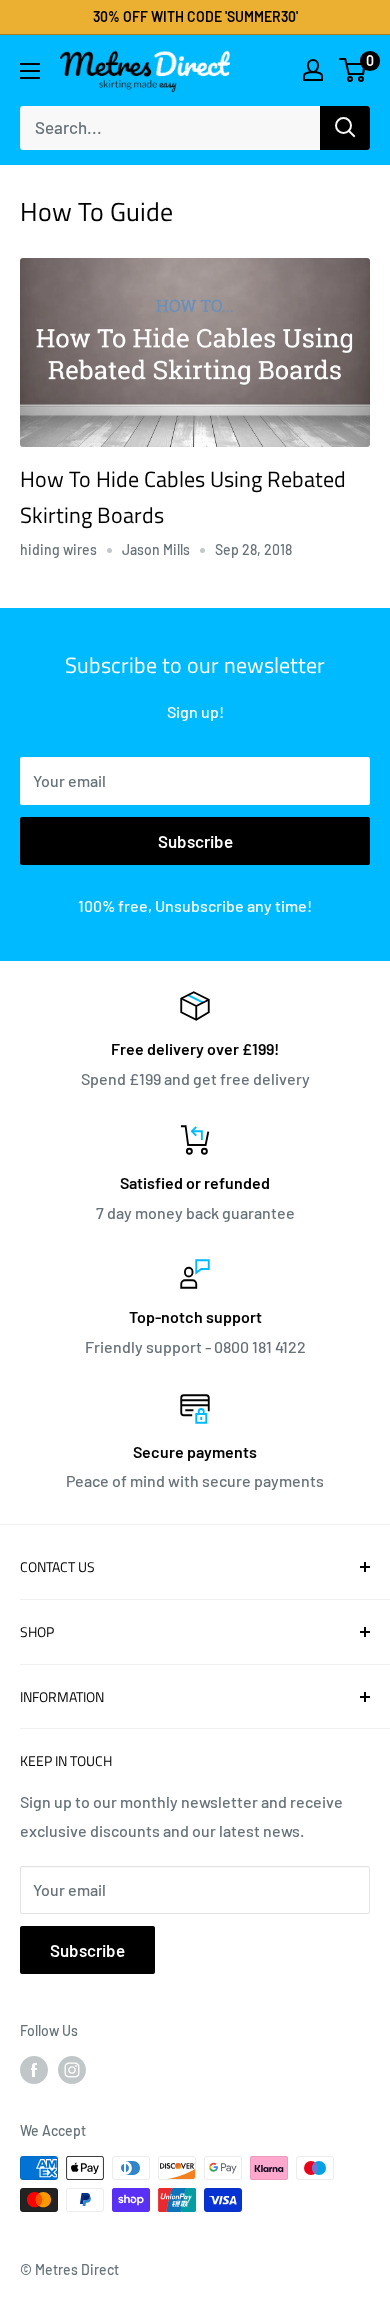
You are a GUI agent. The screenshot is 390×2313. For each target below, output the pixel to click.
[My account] (313, 70)
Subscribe (195, 841)
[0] (353, 70)
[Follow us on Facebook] (34, 2070)
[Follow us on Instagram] (72, 2070)
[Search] (345, 128)
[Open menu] (30, 71)
